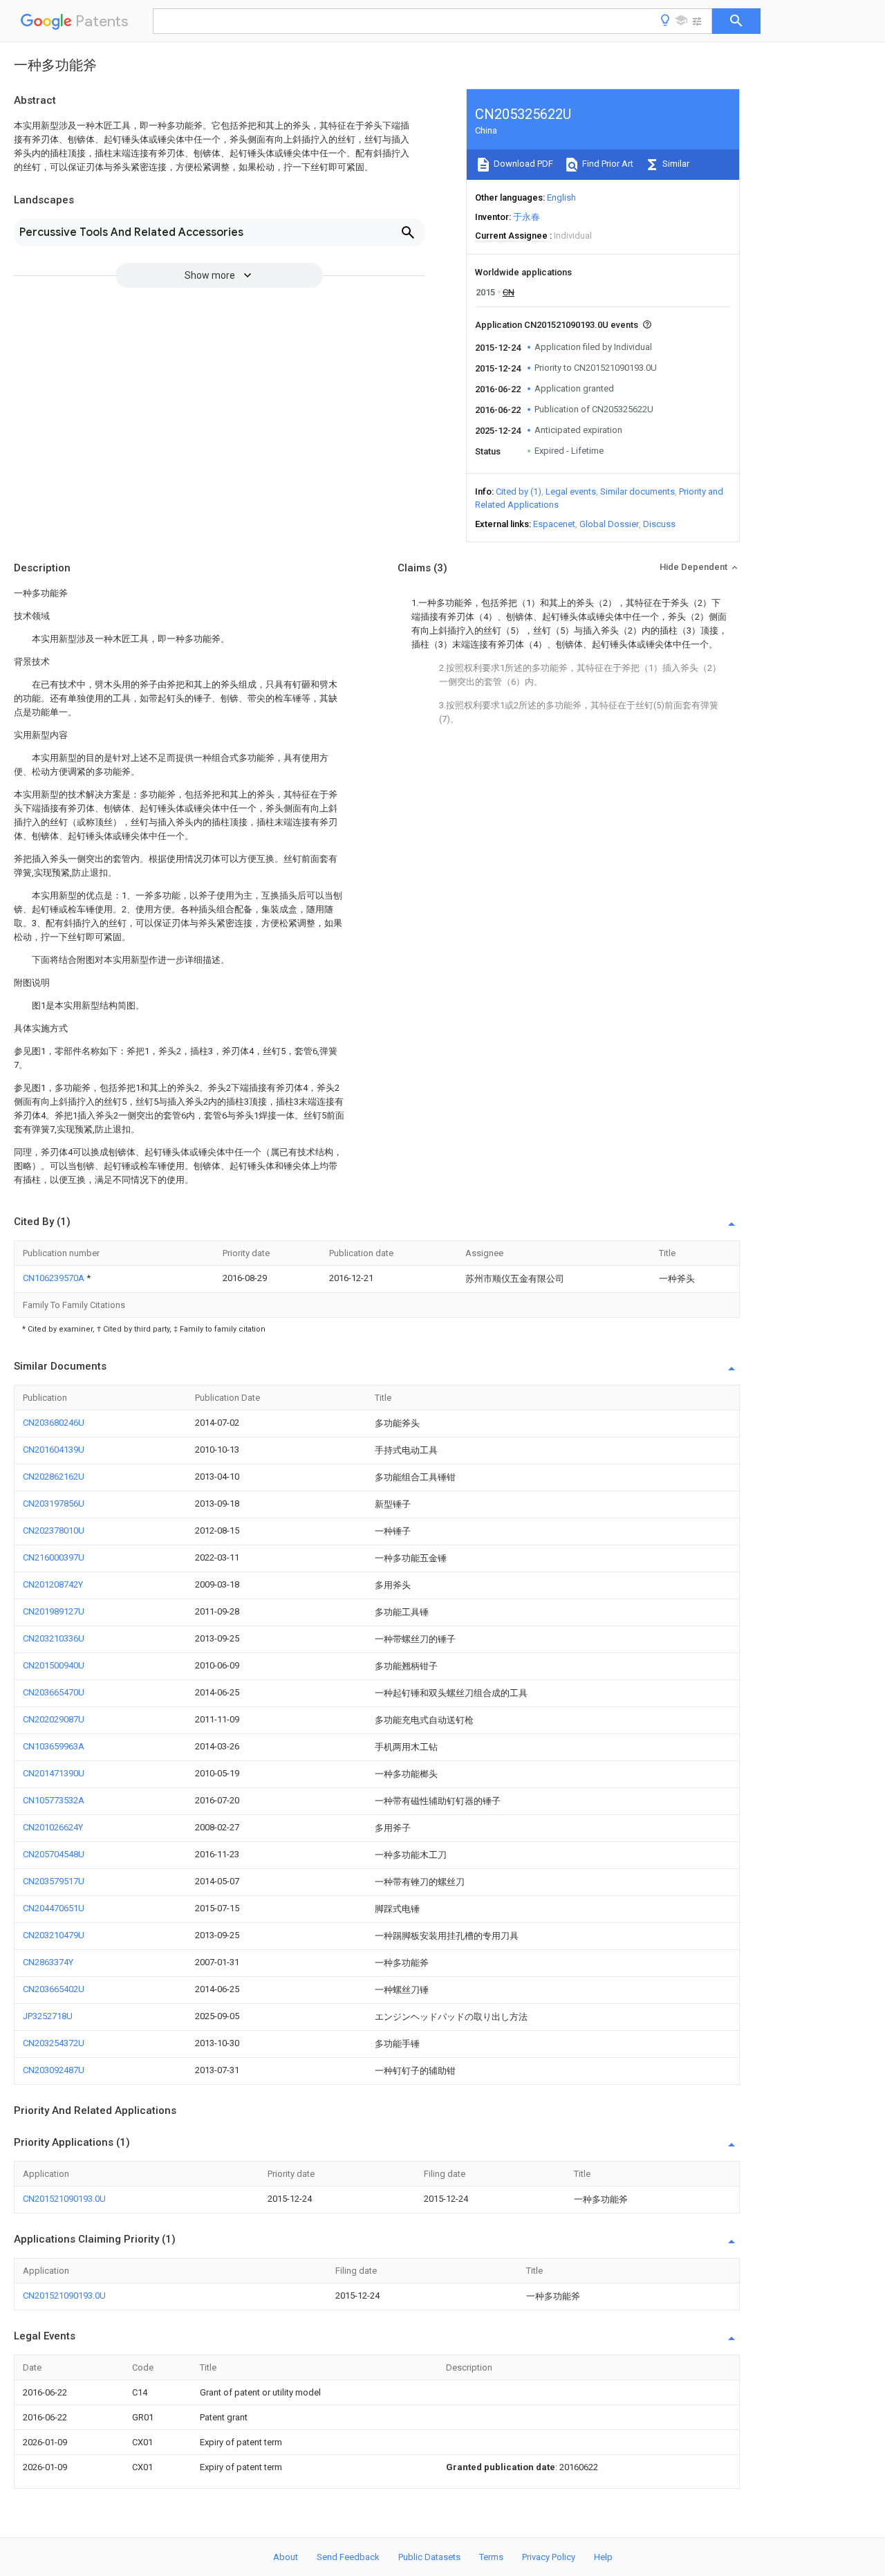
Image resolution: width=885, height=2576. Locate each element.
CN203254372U (54, 2043)
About (286, 2557)
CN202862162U (54, 1476)
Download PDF (522, 164)
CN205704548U (54, 1854)
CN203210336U (54, 1638)
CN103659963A (54, 1746)
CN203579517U (54, 1881)
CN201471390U (54, 1773)
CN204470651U (54, 1908)
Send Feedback (348, 2557)
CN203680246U (54, 1423)
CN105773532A (54, 1800)
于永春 (527, 217)
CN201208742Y (53, 1584)
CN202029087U (54, 1719)
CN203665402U (54, 1989)
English (561, 197)
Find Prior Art (607, 164)
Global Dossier (609, 524)
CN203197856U (54, 1503)
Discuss (659, 524)
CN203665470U (54, 1692)
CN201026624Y (53, 1827)
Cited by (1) (519, 491)
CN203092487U (54, 2070)
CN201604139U (54, 1450)
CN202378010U (54, 1530)
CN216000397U (54, 1557)
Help (603, 2557)
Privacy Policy (549, 2557)
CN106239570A (55, 1278)
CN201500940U (54, 1665)
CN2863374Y (48, 1962)
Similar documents (637, 491)
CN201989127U (54, 1611)
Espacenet (554, 524)
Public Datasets (429, 2557)
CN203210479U (54, 1935)
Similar (675, 164)
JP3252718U (48, 2016)
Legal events (571, 491)
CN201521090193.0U (64, 2199)
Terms (491, 2557)
